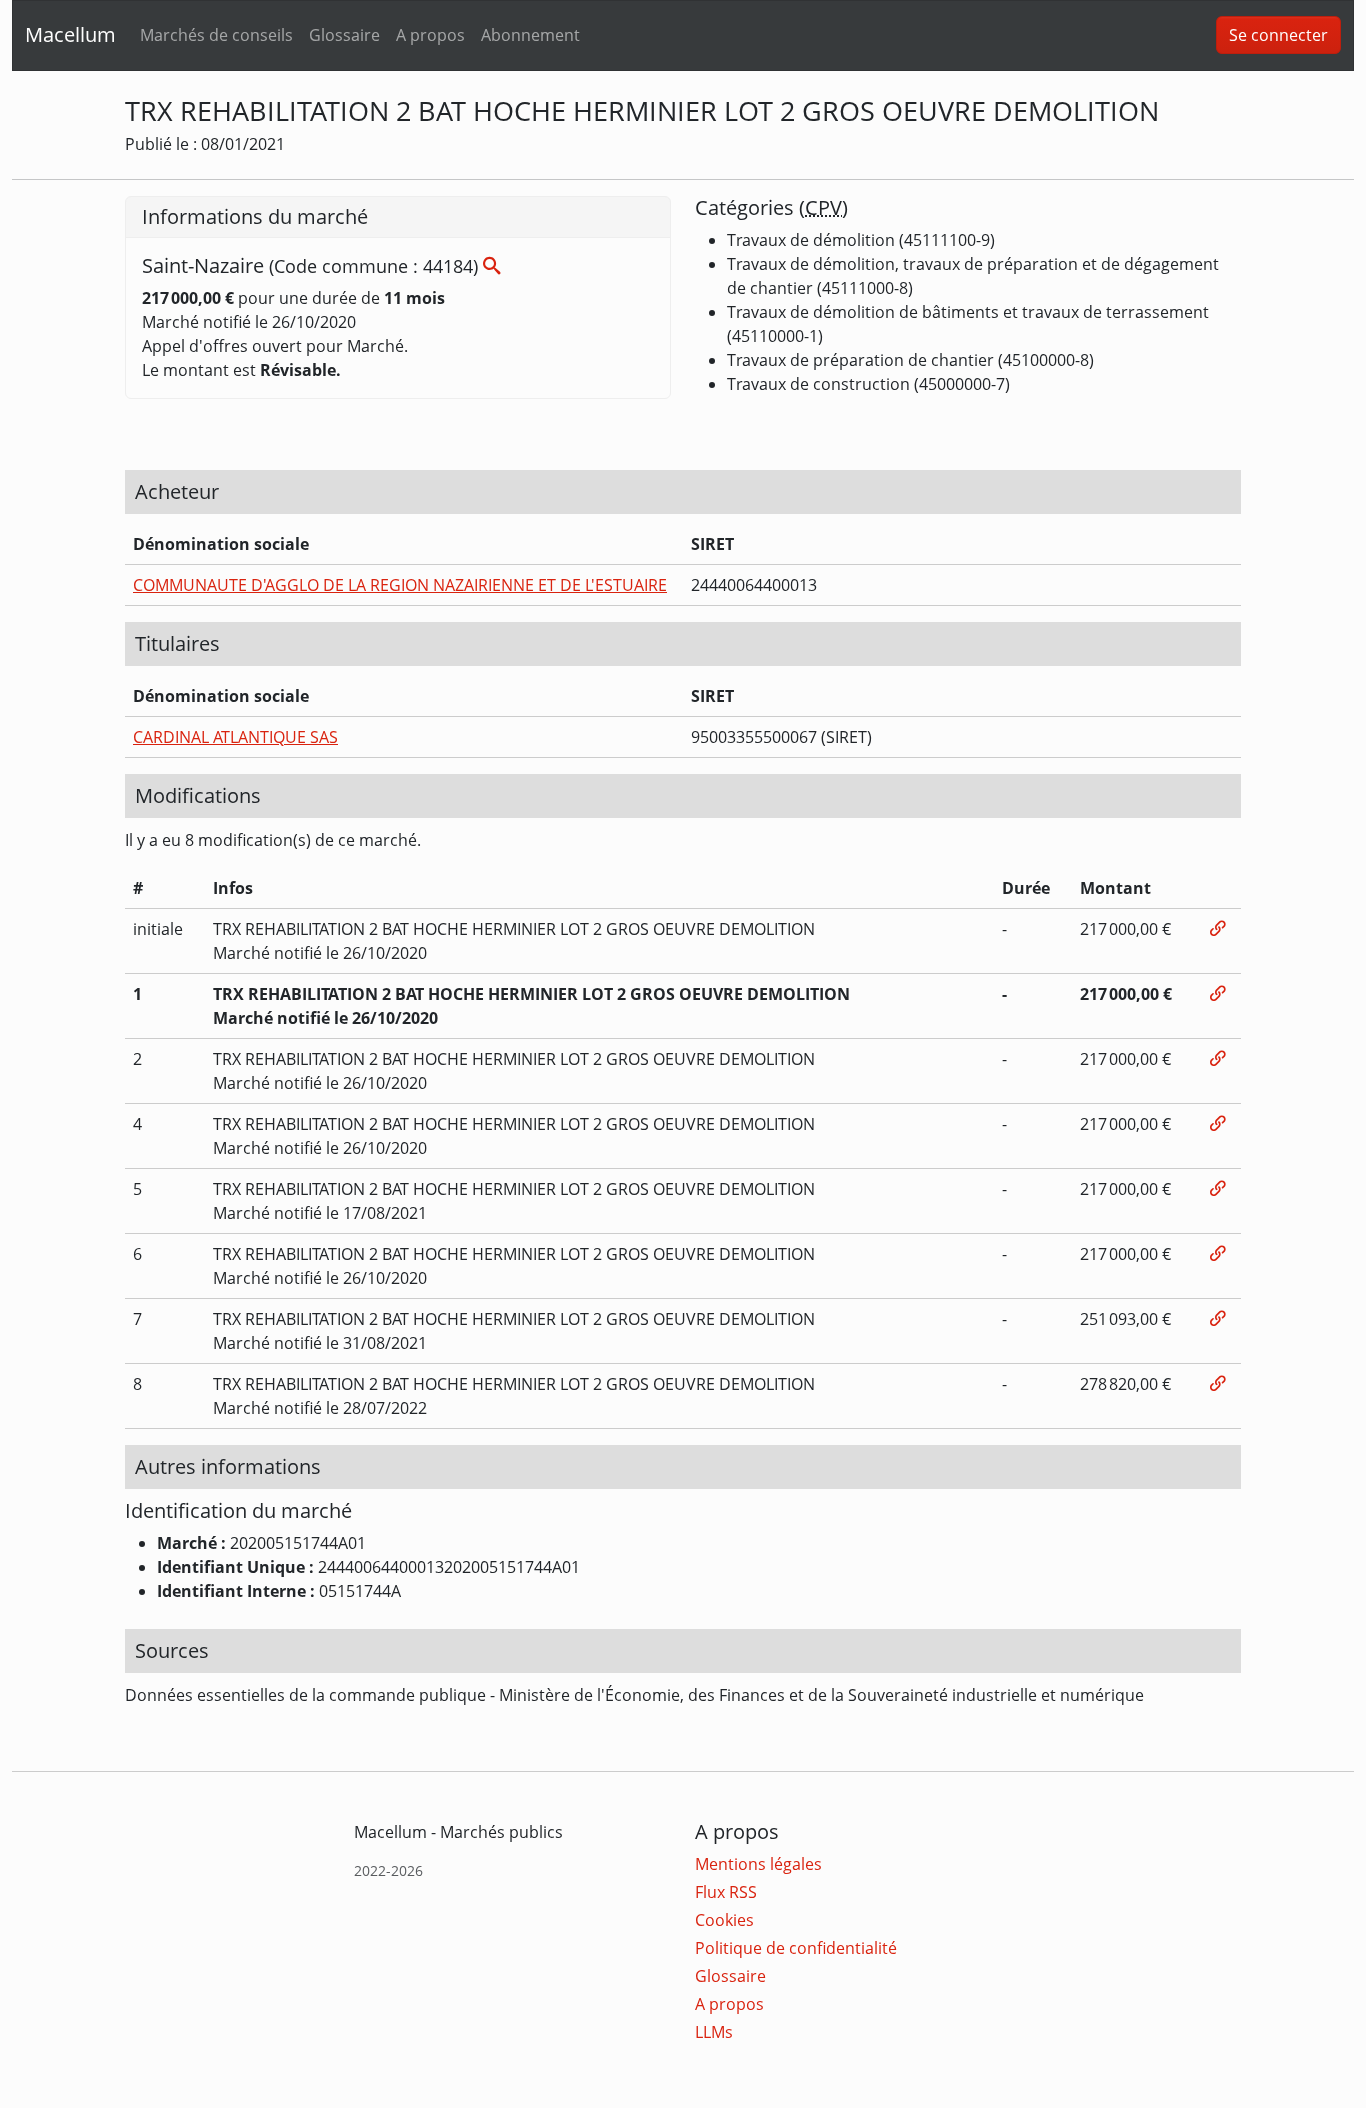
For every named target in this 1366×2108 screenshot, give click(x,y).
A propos (430, 35)
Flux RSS (726, 1892)
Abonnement (530, 35)
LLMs (714, 2032)
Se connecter (1278, 35)
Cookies (724, 1920)
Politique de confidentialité (796, 1948)
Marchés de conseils (216, 35)
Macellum (70, 34)
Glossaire (344, 35)
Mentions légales (758, 1864)
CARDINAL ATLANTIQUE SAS (235, 737)
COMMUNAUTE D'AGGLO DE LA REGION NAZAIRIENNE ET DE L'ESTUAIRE (400, 585)
